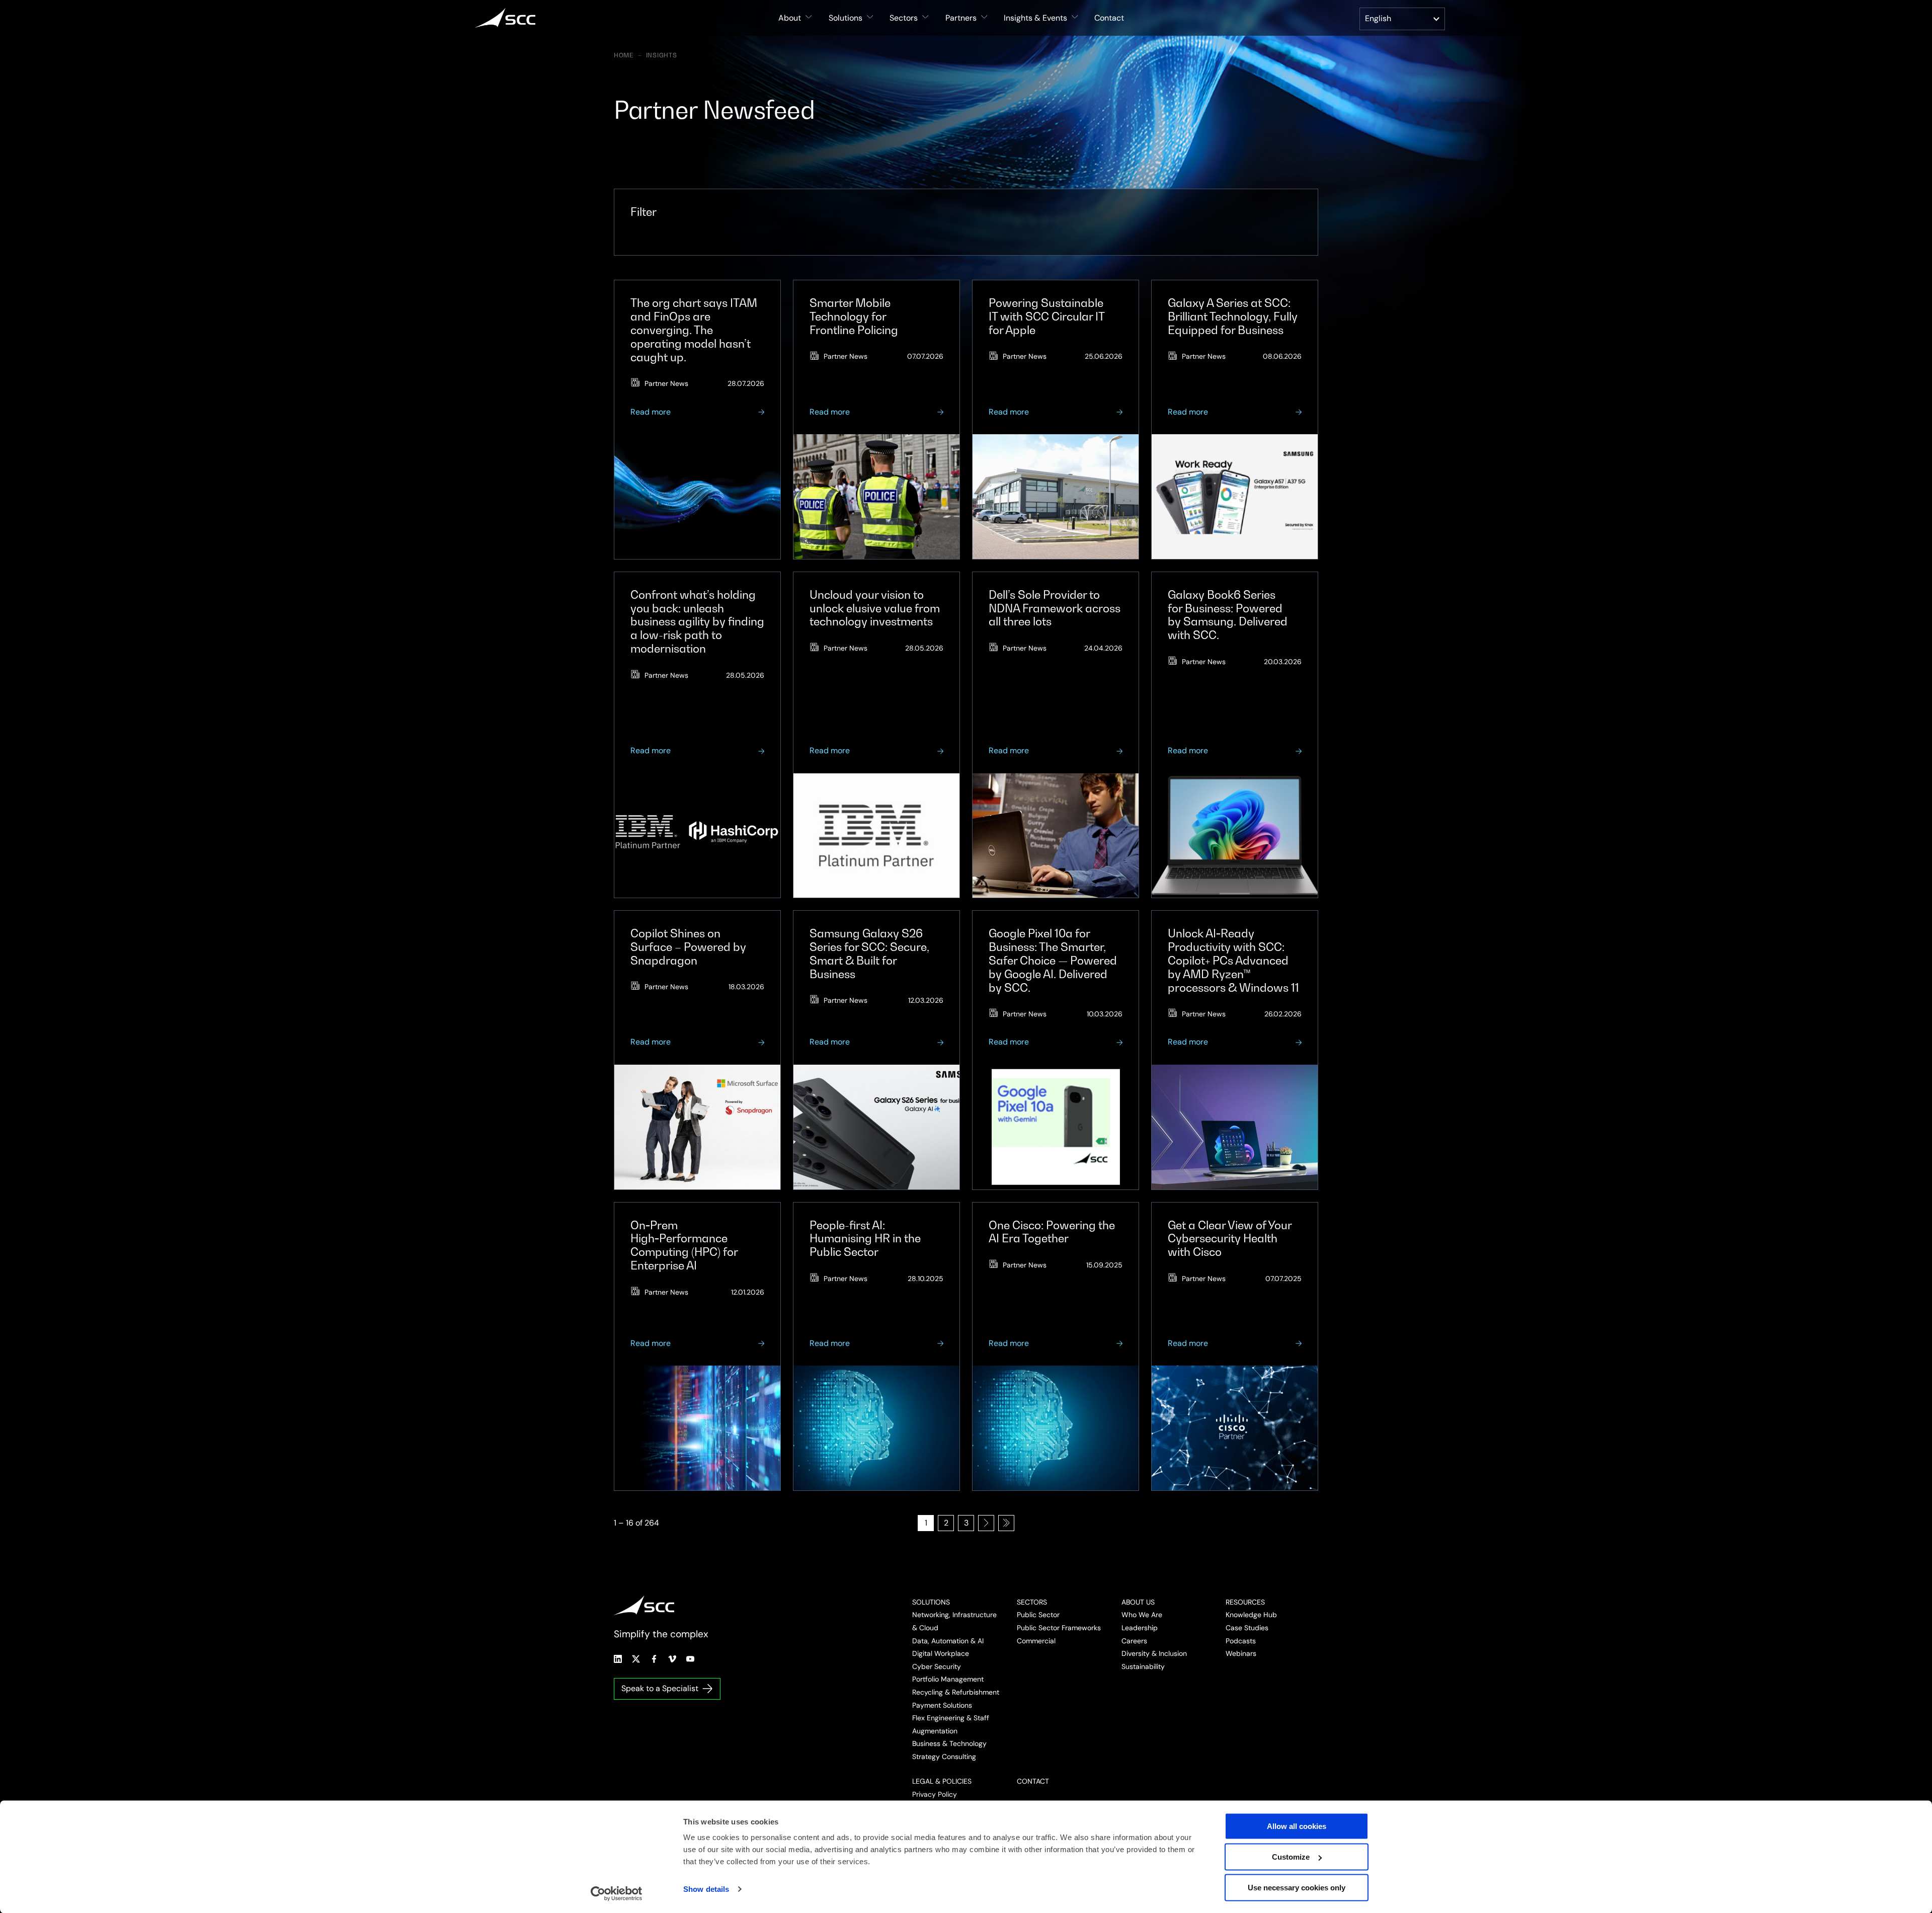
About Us (1138, 1602)
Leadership (1140, 1628)
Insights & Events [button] (1035, 18)
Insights (662, 55)
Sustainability (1143, 1666)
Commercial (1036, 1641)
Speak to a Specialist (660, 1688)
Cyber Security (937, 1666)
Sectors (1032, 1602)
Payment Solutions (942, 1705)
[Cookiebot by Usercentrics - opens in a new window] (617, 1893)
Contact (1109, 18)
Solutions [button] (846, 18)
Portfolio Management (948, 1679)
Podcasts (1241, 1641)
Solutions (931, 1602)
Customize (1291, 1857)
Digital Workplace (941, 1653)
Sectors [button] (904, 18)
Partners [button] (961, 18)
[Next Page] (986, 1523)
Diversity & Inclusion (1154, 1653)
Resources (1245, 1602)
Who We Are (1142, 1615)
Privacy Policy (935, 1794)
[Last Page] (1006, 1523)
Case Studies (1247, 1628)
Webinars (1241, 1653)
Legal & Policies (942, 1781)
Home (624, 55)
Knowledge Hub (1251, 1615)
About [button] (790, 18)
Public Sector (1038, 1615)
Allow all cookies (1297, 1826)
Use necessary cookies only (1297, 1888)
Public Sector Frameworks (1059, 1628)
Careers (1134, 1641)
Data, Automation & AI (948, 1641)
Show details (706, 1889)
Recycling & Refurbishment (956, 1692)
